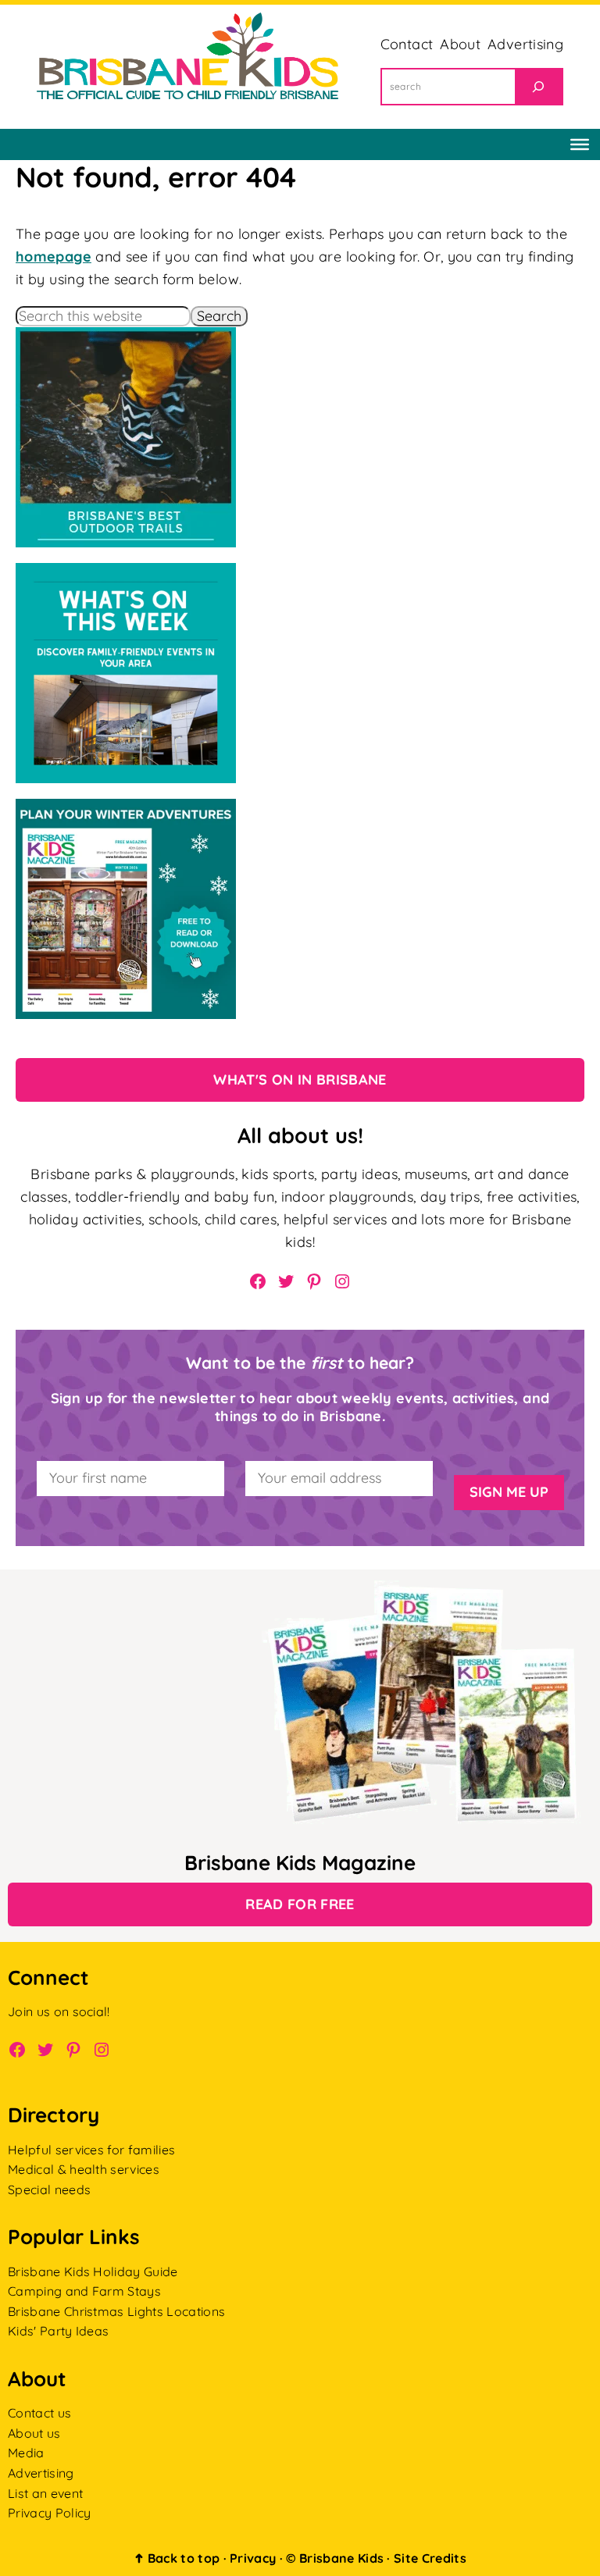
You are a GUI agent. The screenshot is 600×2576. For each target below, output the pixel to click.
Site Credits (430, 2558)
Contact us (39, 2413)
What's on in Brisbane (300, 1080)
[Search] (538, 87)
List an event (45, 2493)
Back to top (177, 2558)
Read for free (300, 1904)
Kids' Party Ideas (58, 2331)
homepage (54, 257)
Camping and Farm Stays (84, 2291)
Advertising (41, 2473)
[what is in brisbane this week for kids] (126, 574)
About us (34, 2433)
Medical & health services (84, 2169)
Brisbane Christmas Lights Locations (116, 2311)
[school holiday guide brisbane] (126, 809)
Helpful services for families (91, 2150)
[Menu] (580, 144)
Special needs (49, 2189)
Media (26, 2453)
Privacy (253, 2558)
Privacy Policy (49, 2513)
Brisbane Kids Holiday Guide (93, 2271)
